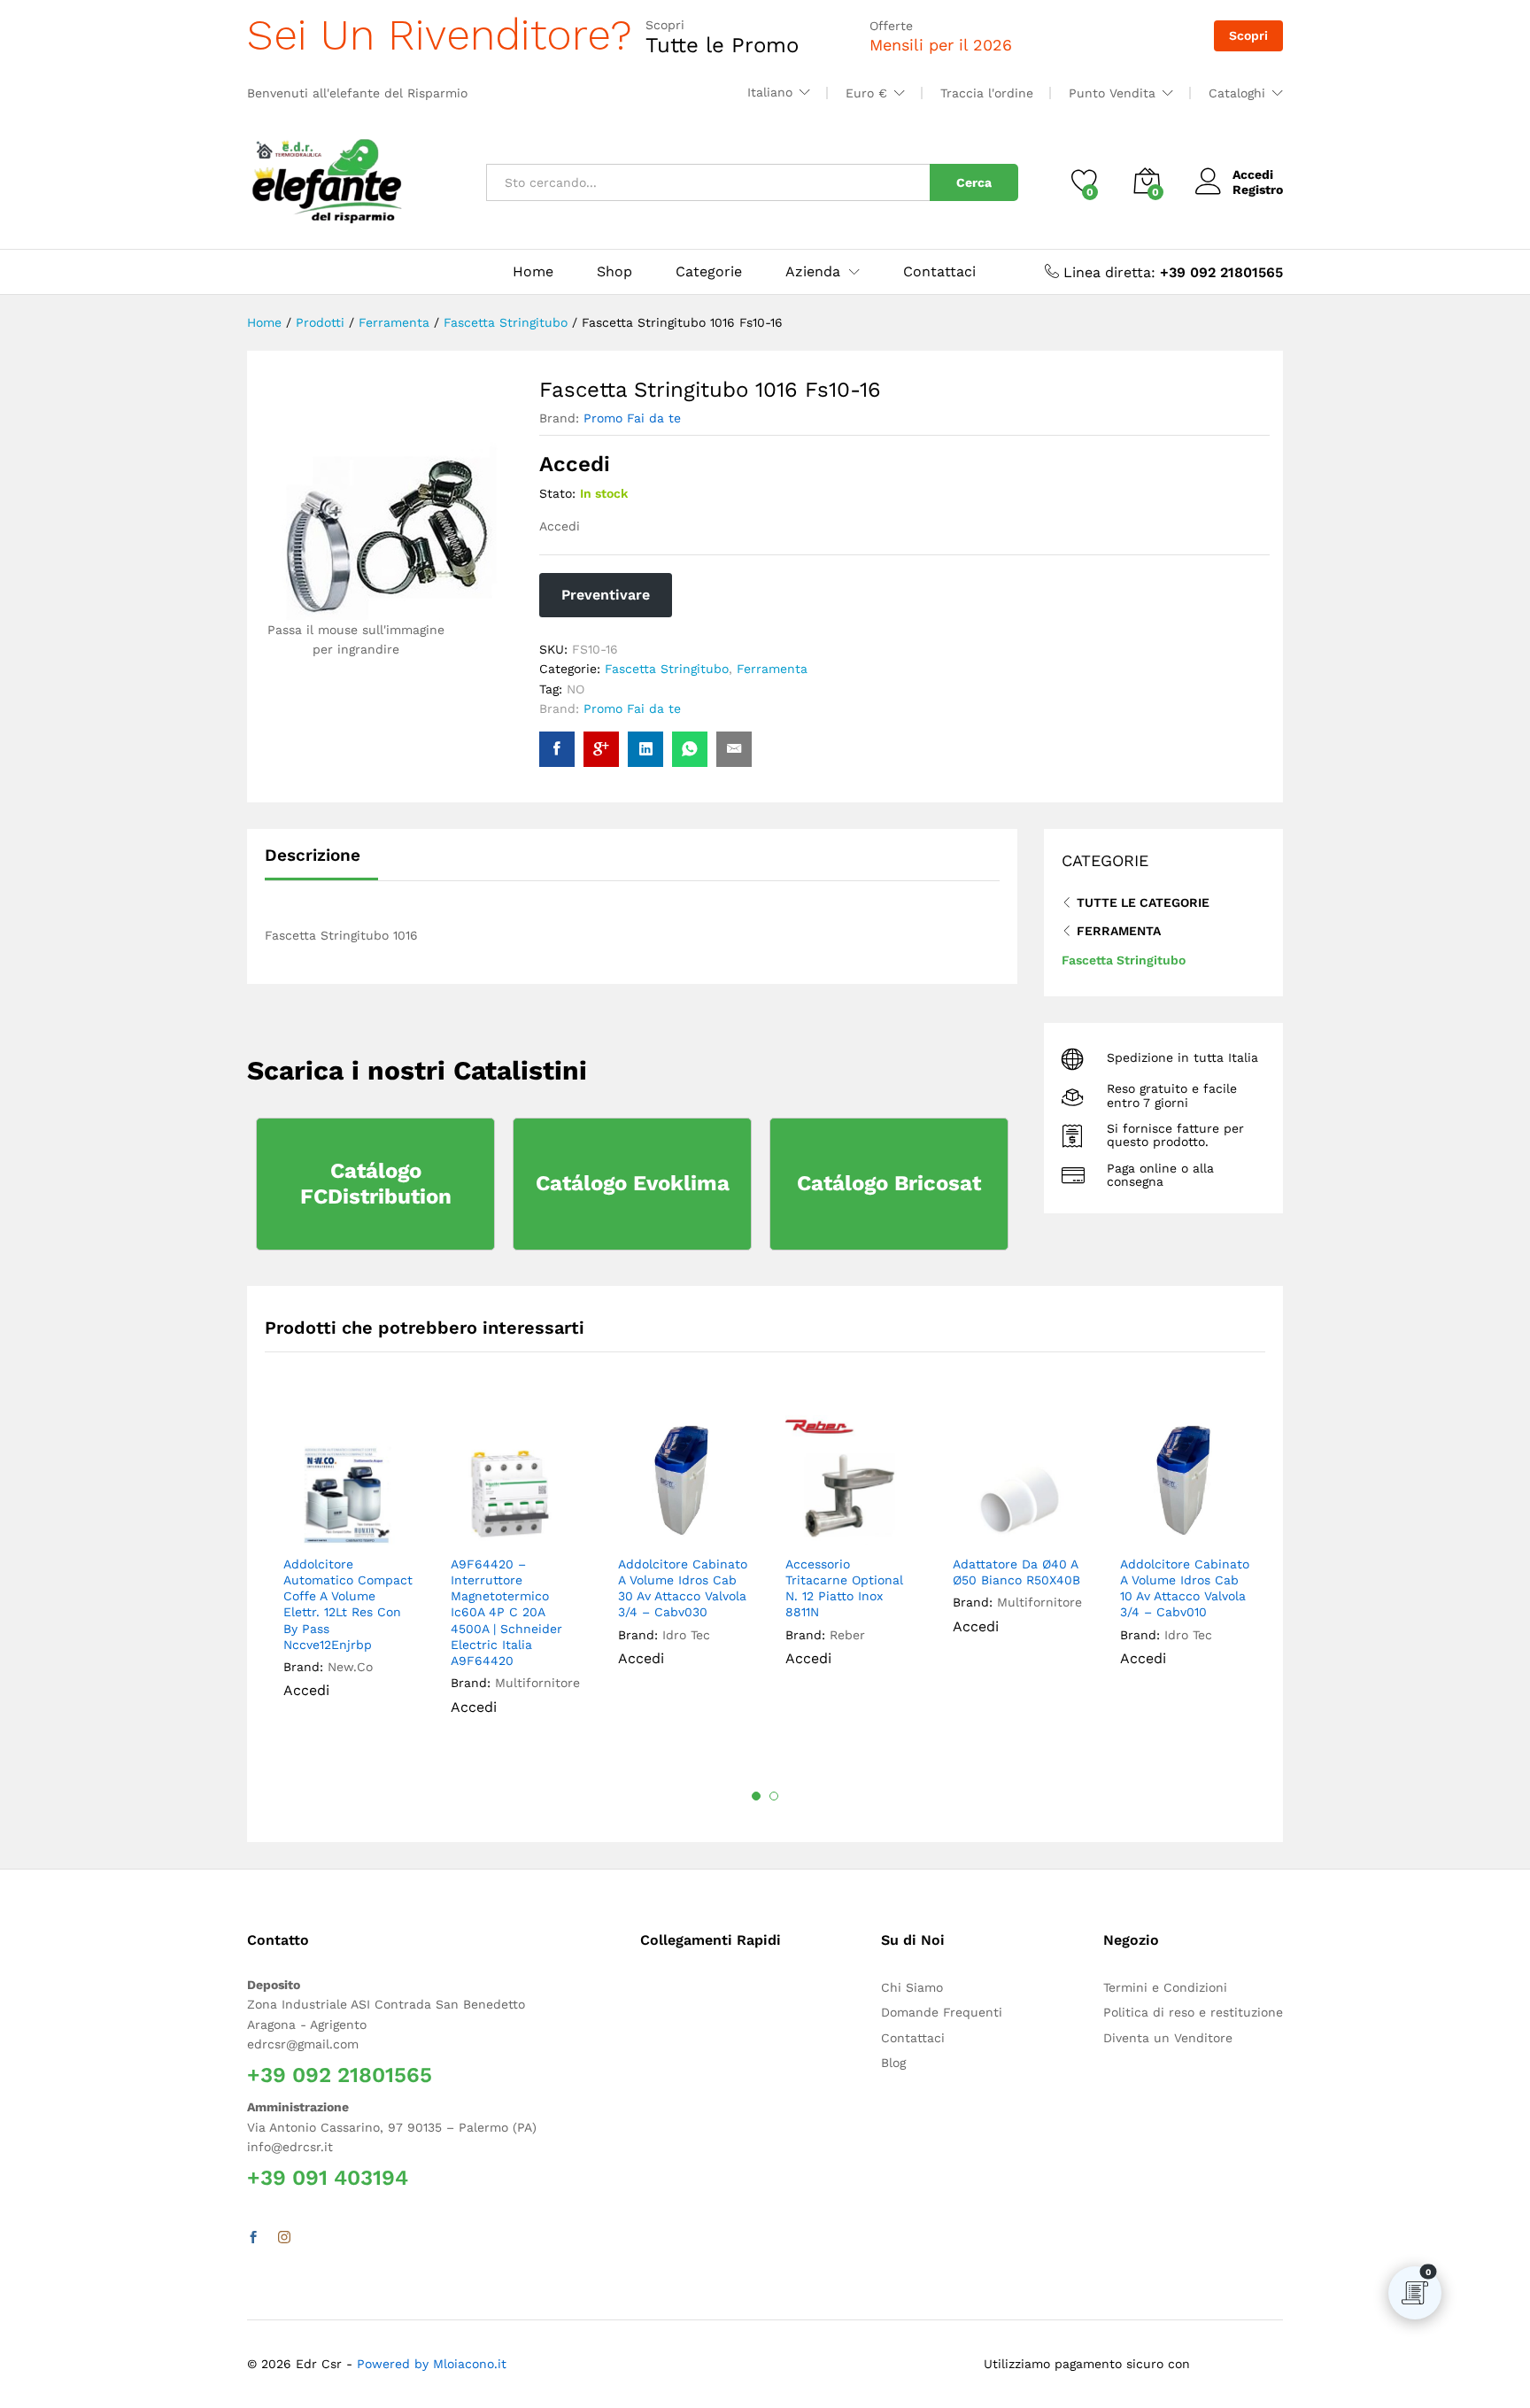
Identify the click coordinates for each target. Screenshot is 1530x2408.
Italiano (770, 92)
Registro (1258, 190)
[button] (394, 1526)
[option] (348, 1570)
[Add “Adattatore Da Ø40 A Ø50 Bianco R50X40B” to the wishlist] (1029, 1526)
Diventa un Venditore (1168, 2038)
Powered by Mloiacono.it (432, 2364)
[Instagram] (284, 2238)
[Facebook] (253, 2238)
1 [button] (756, 1796)
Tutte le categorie (1143, 902)
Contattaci (939, 272)
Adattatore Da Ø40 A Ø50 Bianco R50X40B (1016, 1572)
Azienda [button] (813, 272)
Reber (847, 1635)
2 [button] (774, 1796)
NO (576, 689)
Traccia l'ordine (987, 93)
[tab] (321, 863)
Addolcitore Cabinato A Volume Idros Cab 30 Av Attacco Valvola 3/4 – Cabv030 (683, 1588)
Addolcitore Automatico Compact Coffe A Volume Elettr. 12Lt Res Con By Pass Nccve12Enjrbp (348, 1604)
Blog (893, 2063)
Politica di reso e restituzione (1193, 2012)
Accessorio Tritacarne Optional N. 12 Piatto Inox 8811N (844, 1588)
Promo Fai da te (632, 418)
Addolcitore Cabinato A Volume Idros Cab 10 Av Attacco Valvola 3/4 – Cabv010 (1185, 1588)
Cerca (974, 182)
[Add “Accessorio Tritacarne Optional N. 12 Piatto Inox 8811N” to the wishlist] (862, 1526)
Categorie (709, 272)
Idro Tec (686, 1635)
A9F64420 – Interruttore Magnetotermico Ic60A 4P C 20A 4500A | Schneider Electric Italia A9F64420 (506, 1612)
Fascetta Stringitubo (667, 669)
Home (533, 272)
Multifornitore (537, 1683)
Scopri (1248, 35)
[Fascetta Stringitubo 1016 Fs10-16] (557, 749)
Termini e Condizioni (1165, 1987)
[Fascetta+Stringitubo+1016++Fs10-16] (645, 749)
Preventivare (606, 595)
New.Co (350, 1667)
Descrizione (313, 855)
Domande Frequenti (942, 2012)
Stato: (557, 493)
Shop (614, 272)
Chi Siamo (912, 1987)
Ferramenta (772, 669)
